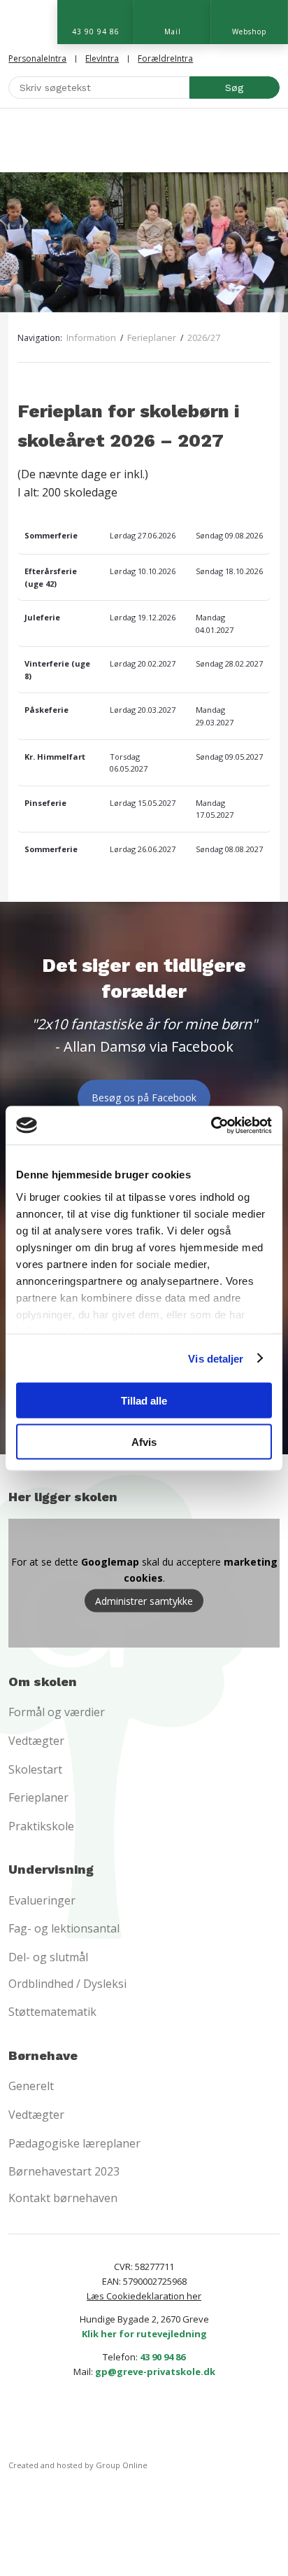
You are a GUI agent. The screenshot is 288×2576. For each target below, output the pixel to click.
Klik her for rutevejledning (144, 2334)
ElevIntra (102, 58)
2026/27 (204, 337)
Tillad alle (144, 1401)
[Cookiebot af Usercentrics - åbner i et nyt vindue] (211, 1125)
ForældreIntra (165, 58)
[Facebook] (121, 2422)
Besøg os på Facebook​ (144, 1098)
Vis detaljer (216, 1358)
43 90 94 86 (163, 2357)
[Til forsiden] (144, 140)
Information (92, 337)
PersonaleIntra (37, 58)
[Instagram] (167, 2422)
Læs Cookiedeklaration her (144, 2296)
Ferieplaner (153, 337)
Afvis (144, 1441)
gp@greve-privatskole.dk (155, 2372)
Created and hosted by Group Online (78, 2465)
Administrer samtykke (144, 1601)
